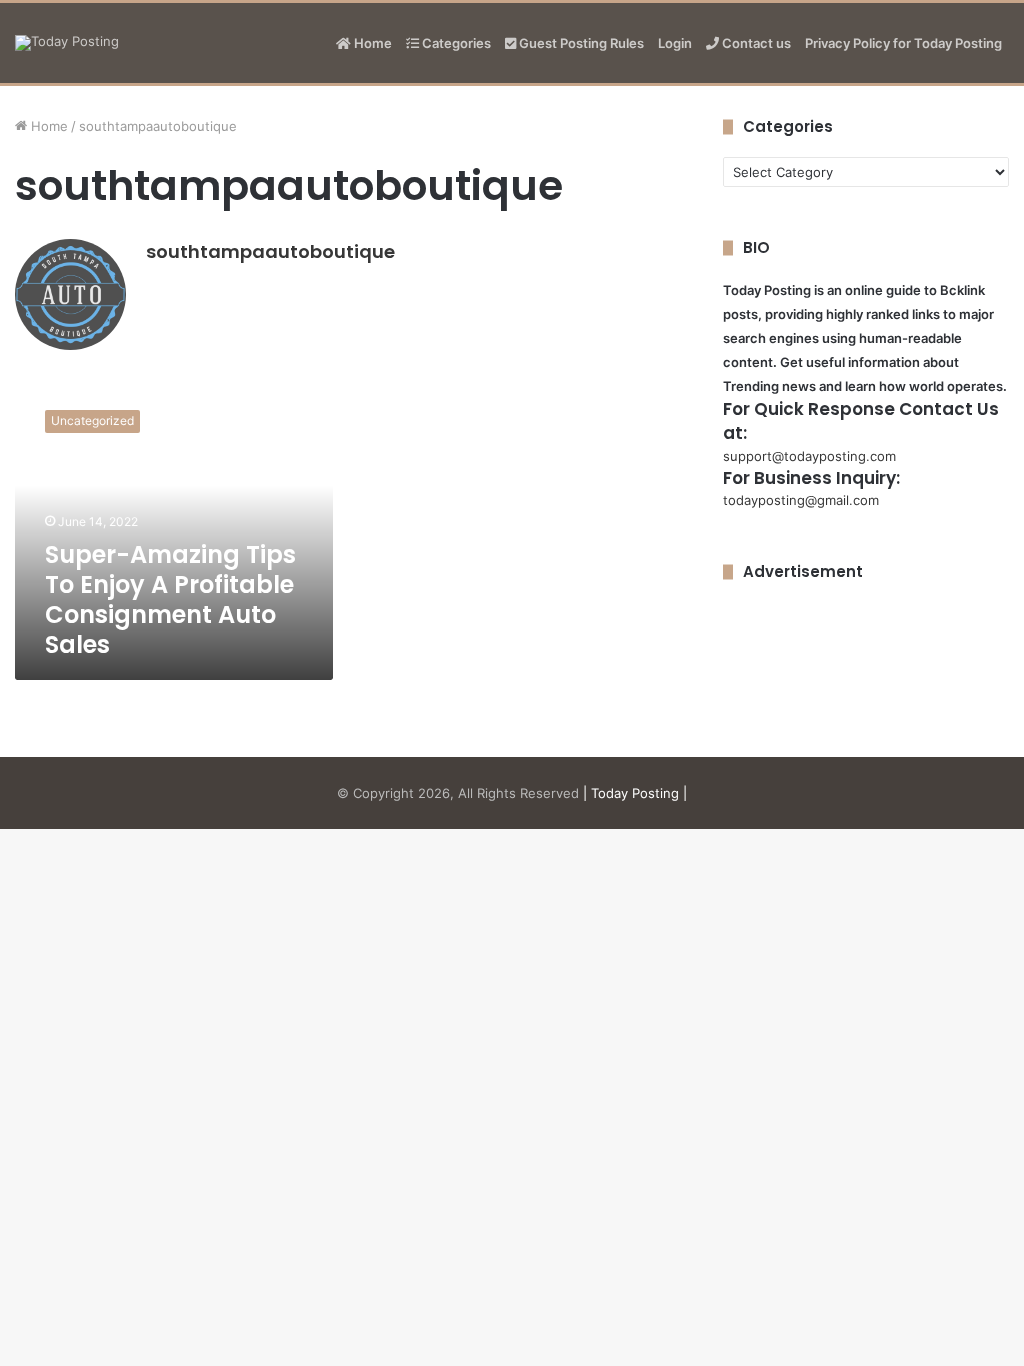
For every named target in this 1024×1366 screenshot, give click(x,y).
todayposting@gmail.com (801, 500)
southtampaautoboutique (270, 251)
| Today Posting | (635, 793)
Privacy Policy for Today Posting (903, 43)
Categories (455, 43)
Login (675, 43)
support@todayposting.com (809, 456)
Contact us (755, 43)
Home (371, 43)
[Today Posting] (67, 43)
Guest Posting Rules (580, 43)
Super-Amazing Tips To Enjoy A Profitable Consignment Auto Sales (170, 599)
